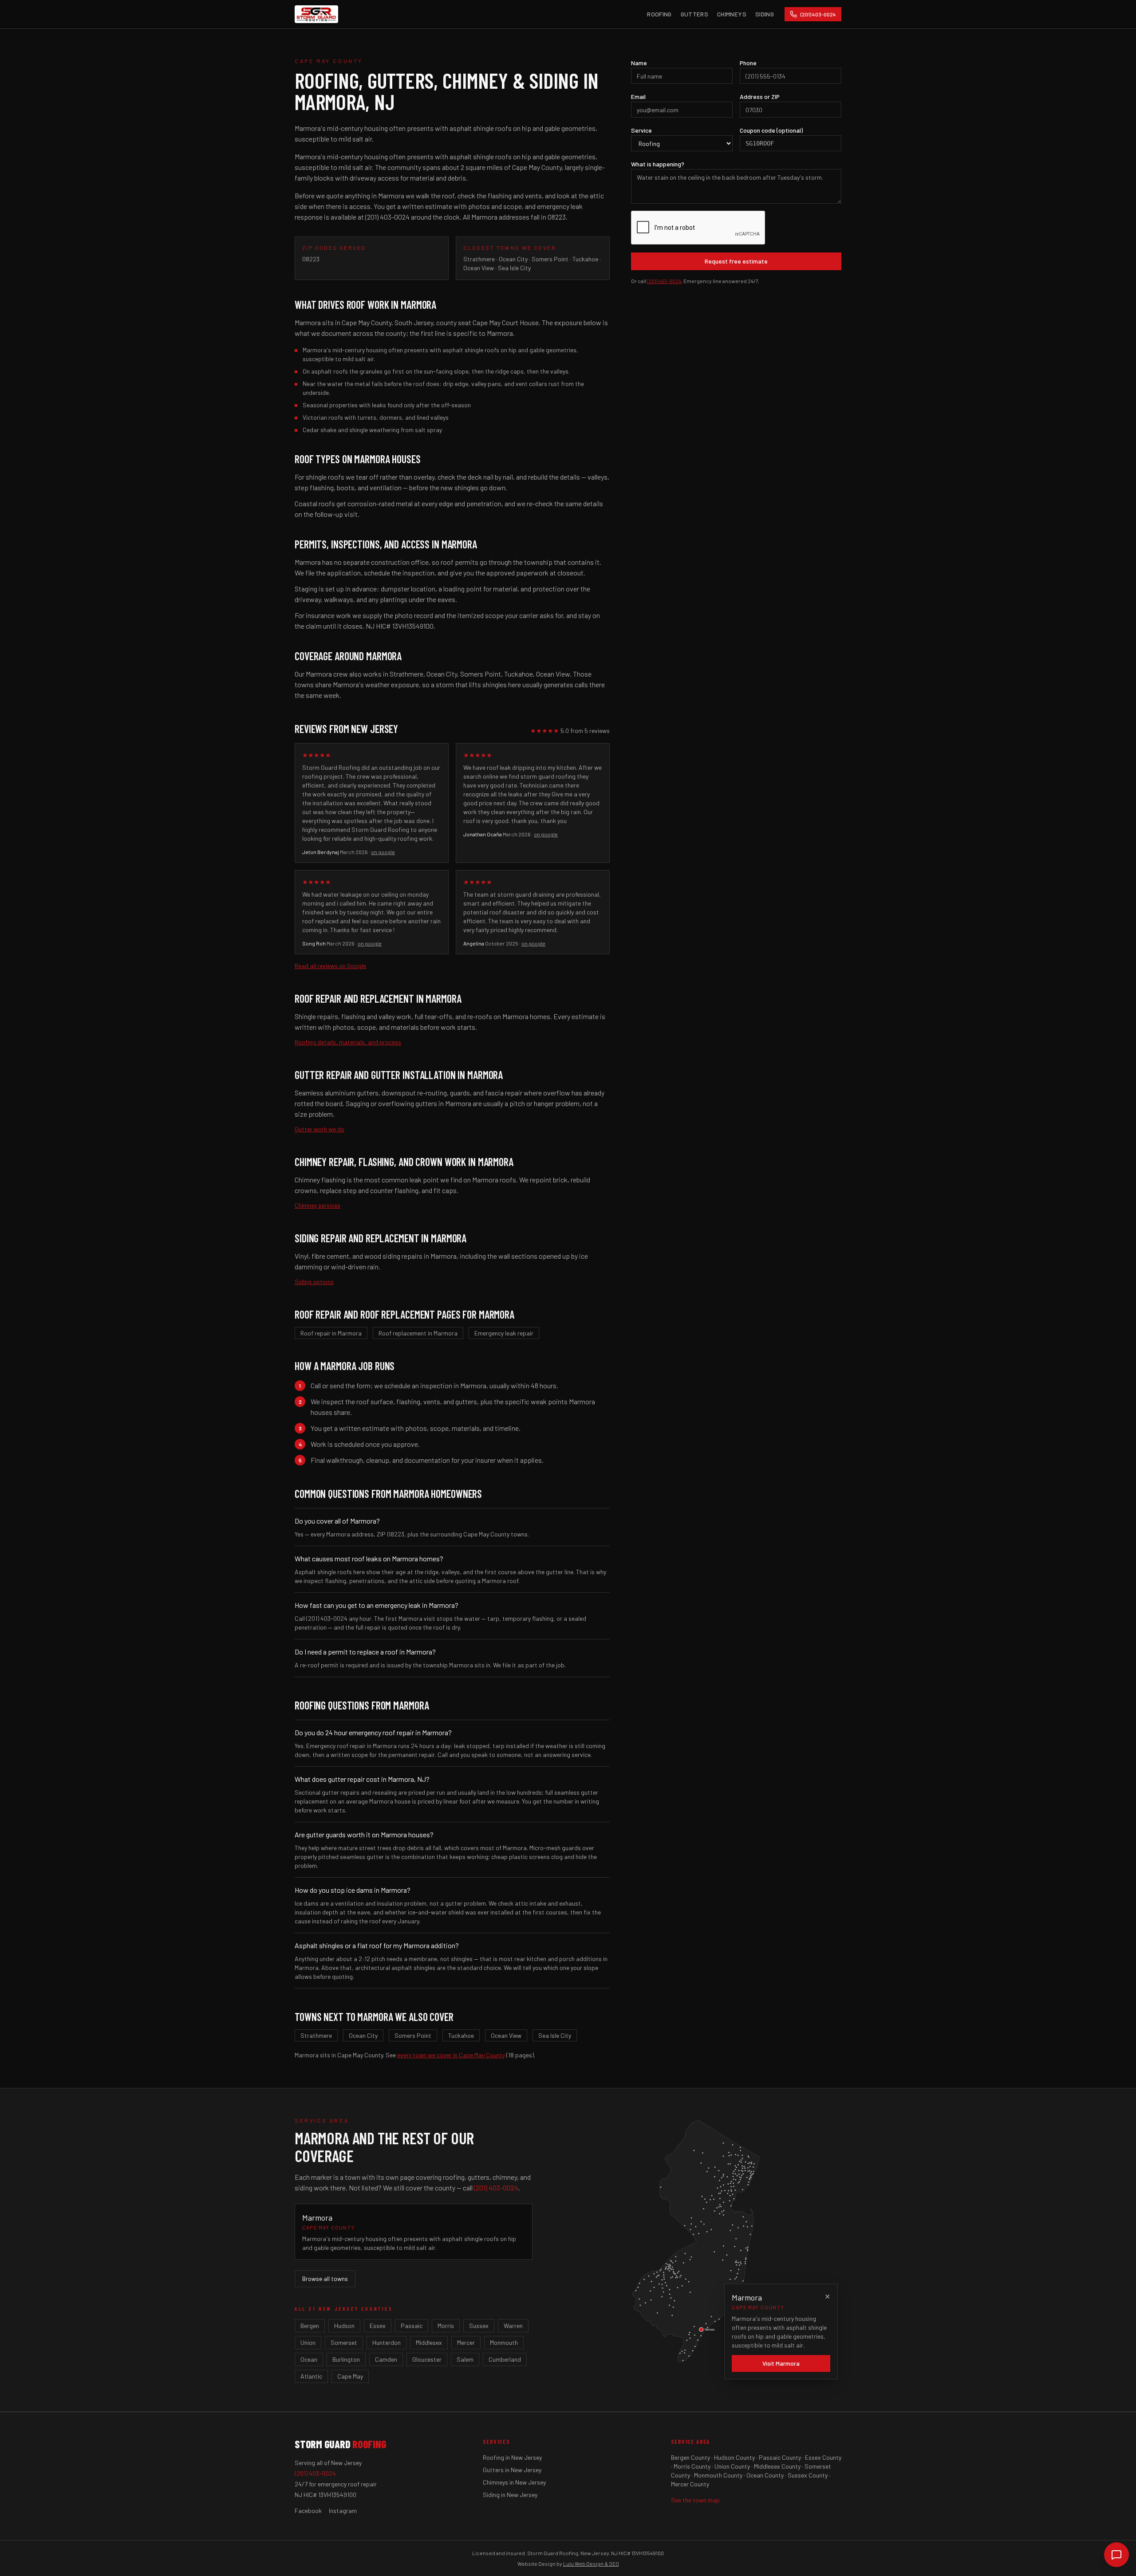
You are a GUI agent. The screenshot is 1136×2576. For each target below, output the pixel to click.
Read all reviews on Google (330, 966)
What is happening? (658, 164)
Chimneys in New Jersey (514, 2482)
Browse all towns (325, 2279)
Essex (378, 2326)
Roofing (659, 14)
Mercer (466, 2342)
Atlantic (311, 2376)
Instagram (343, 2511)
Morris (446, 2326)
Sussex (479, 2326)
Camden (386, 2359)
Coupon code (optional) (771, 130)
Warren (513, 2326)
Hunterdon (387, 2342)
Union (308, 2342)
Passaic (412, 2326)
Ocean (309, 2359)
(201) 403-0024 (664, 281)
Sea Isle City (555, 2035)
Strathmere (316, 2035)
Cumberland (505, 2359)
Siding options (314, 1282)
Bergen (310, 2326)
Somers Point (413, 2035)
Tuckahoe (461, 2035)
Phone (748, 63)
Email (638, 97)
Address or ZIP (760, 97)
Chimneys (732, 14)
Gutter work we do (319, 1129)
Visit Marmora (781, 2363)
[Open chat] (1116, 2555)
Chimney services (318, 1205)
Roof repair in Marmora (331, 1333)
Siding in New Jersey (510, 2495)
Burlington (346, 2359)
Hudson (344, 2326)
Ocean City (363, 2035)
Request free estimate (736, 261)
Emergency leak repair (504, 1333)
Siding (765, 14)
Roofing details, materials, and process (348, 1042)
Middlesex (429, 2342)
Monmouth (504, 2342)
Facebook (308, 2511)
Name (639, 63)
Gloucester (427, 2359)
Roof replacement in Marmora (418, 1333)
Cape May (350, 2376)
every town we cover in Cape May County (451, 2055)
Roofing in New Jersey (512, 2457)
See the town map (695, 2500)
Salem (465, 2359)
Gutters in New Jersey (512, 2470)
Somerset (344, 2342)
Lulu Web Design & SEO (591, 2564)
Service (641, 130)
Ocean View (506, 2035)
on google (383, 852)
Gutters (694, 14)
